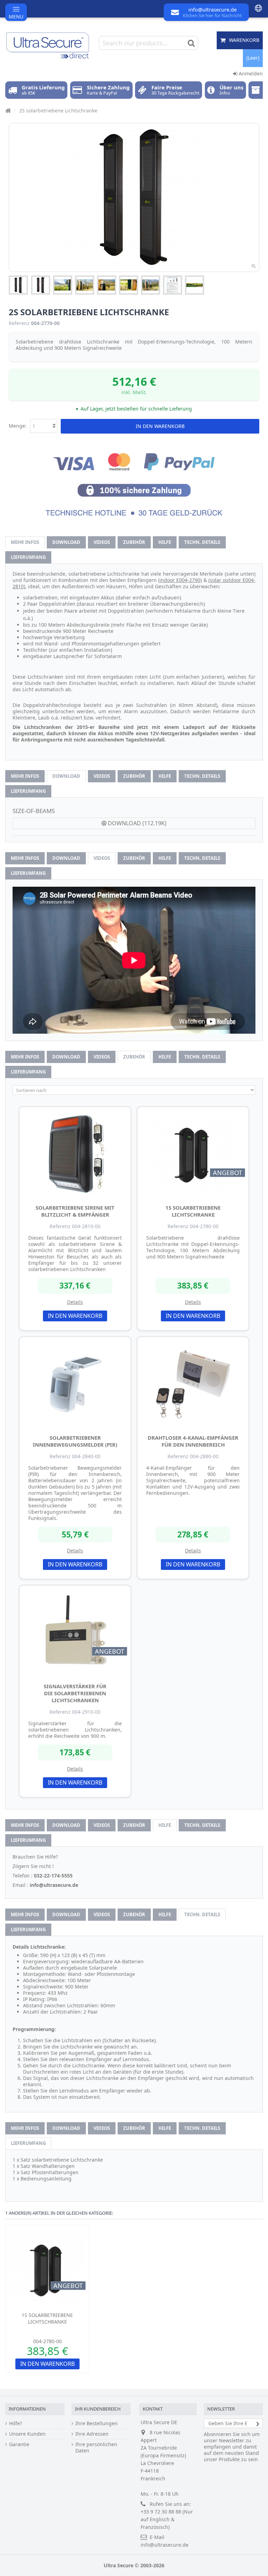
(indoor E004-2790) (180, 580)
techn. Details (202, 542)
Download (66, 542)
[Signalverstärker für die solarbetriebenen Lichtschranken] (75, 1632)
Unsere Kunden (27, 2434)
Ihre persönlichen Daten (96, 2448)
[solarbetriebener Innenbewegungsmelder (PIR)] (75, 1384)
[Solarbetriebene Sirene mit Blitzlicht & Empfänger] (75, 1154)
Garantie (19, 2444)
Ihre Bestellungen (96, 2423)
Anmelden (250, 73)
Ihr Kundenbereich (98, 2409)
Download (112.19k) (136, 823)
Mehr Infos (25, 542)
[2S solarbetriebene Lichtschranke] (18, 285)
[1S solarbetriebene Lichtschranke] (193, 1154)
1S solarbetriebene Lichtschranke (193, 1211)
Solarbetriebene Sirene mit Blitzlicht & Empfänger (75, 1211)
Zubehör (134, 542)
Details (75, 1302)
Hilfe (165, 542)
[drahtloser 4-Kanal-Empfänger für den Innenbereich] (193, 1384)
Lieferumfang (28, 557)
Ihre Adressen (92, 2434)
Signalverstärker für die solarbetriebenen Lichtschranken (75, 1693)
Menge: (18, 426)
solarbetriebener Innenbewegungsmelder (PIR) (75, 1441)
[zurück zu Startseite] (7, 110)
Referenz (19, 323)
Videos (102, 542)
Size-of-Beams (34, 811)
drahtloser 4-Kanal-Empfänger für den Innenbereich (193, 1441)
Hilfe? (16, 2423)
